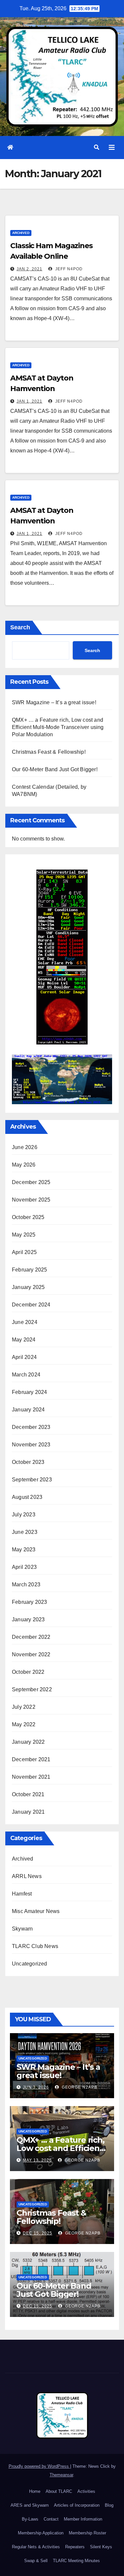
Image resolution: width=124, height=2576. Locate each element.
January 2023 (28, 1619)
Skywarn (22, 1929)
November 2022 (31, 1654)
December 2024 (31, 1305)
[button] (97, 147)
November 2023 (31, 1445)
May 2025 (24, 1235)
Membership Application (41, 2533)
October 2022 (28, 1672)
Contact (51, 2519)
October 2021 (28, 1794)
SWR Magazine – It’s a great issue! (54, 702)
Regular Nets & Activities (36, 2547)
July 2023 (24, 1515)
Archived (21, 233)
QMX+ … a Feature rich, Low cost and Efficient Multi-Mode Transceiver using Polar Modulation (58, 727)
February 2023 (30, 1602)
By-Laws (30, 2519)
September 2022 (32, 1689)
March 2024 (26, 1375)
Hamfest (22, 1894)
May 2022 (24, 1724)
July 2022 (24, 1707)
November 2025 (31, 1200)
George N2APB (79, 2087)
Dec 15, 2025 (38, 2233)
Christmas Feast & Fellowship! (49, 752)
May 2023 (24, 1550)
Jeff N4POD (68, 269)
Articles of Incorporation (77, 2505)
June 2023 (25, 1532)
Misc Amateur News (36, 1911)
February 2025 (30, 1270)
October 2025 (28, 1217)
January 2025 (28, 1287)
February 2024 (30, 1392)
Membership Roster (87, 2533)
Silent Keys (101, 2547)
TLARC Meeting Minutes (76, 2561)
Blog (109, 2505)
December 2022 (31, 1637)
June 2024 (25, 1322)
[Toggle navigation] (112, 148)
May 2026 (24, 1165)
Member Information (83, 2519)
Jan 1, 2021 (29, 401)
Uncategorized (30, 1964)
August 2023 (27, 1497)
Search (20, 627)
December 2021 (31, 1759)
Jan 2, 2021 (29, 269)
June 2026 (25, 1147)
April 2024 (24, 1357)
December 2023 (31, 1427)
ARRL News (27, 1876)
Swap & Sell (36, 2561)
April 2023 (24, 1567)
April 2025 (24, 1252)
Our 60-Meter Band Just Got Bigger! (55, 769)
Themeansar (61, 2475)
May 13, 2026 (37, 2160)
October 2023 (28, 1462)
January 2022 (28, 1742)
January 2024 (28, 1410)
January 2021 (28, 1812)
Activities (86, 2491)
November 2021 (31, 1777)
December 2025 (31, 1182)
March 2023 (26, 1585)
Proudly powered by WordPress (39, 2466)
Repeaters (75, 2547)
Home (35, 2491)
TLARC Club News (35, 1946)
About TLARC (59, 2491)
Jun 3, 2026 (36, 2087)
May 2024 (24, 1340)
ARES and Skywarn (30, 2505)
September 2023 (32, 1480)
